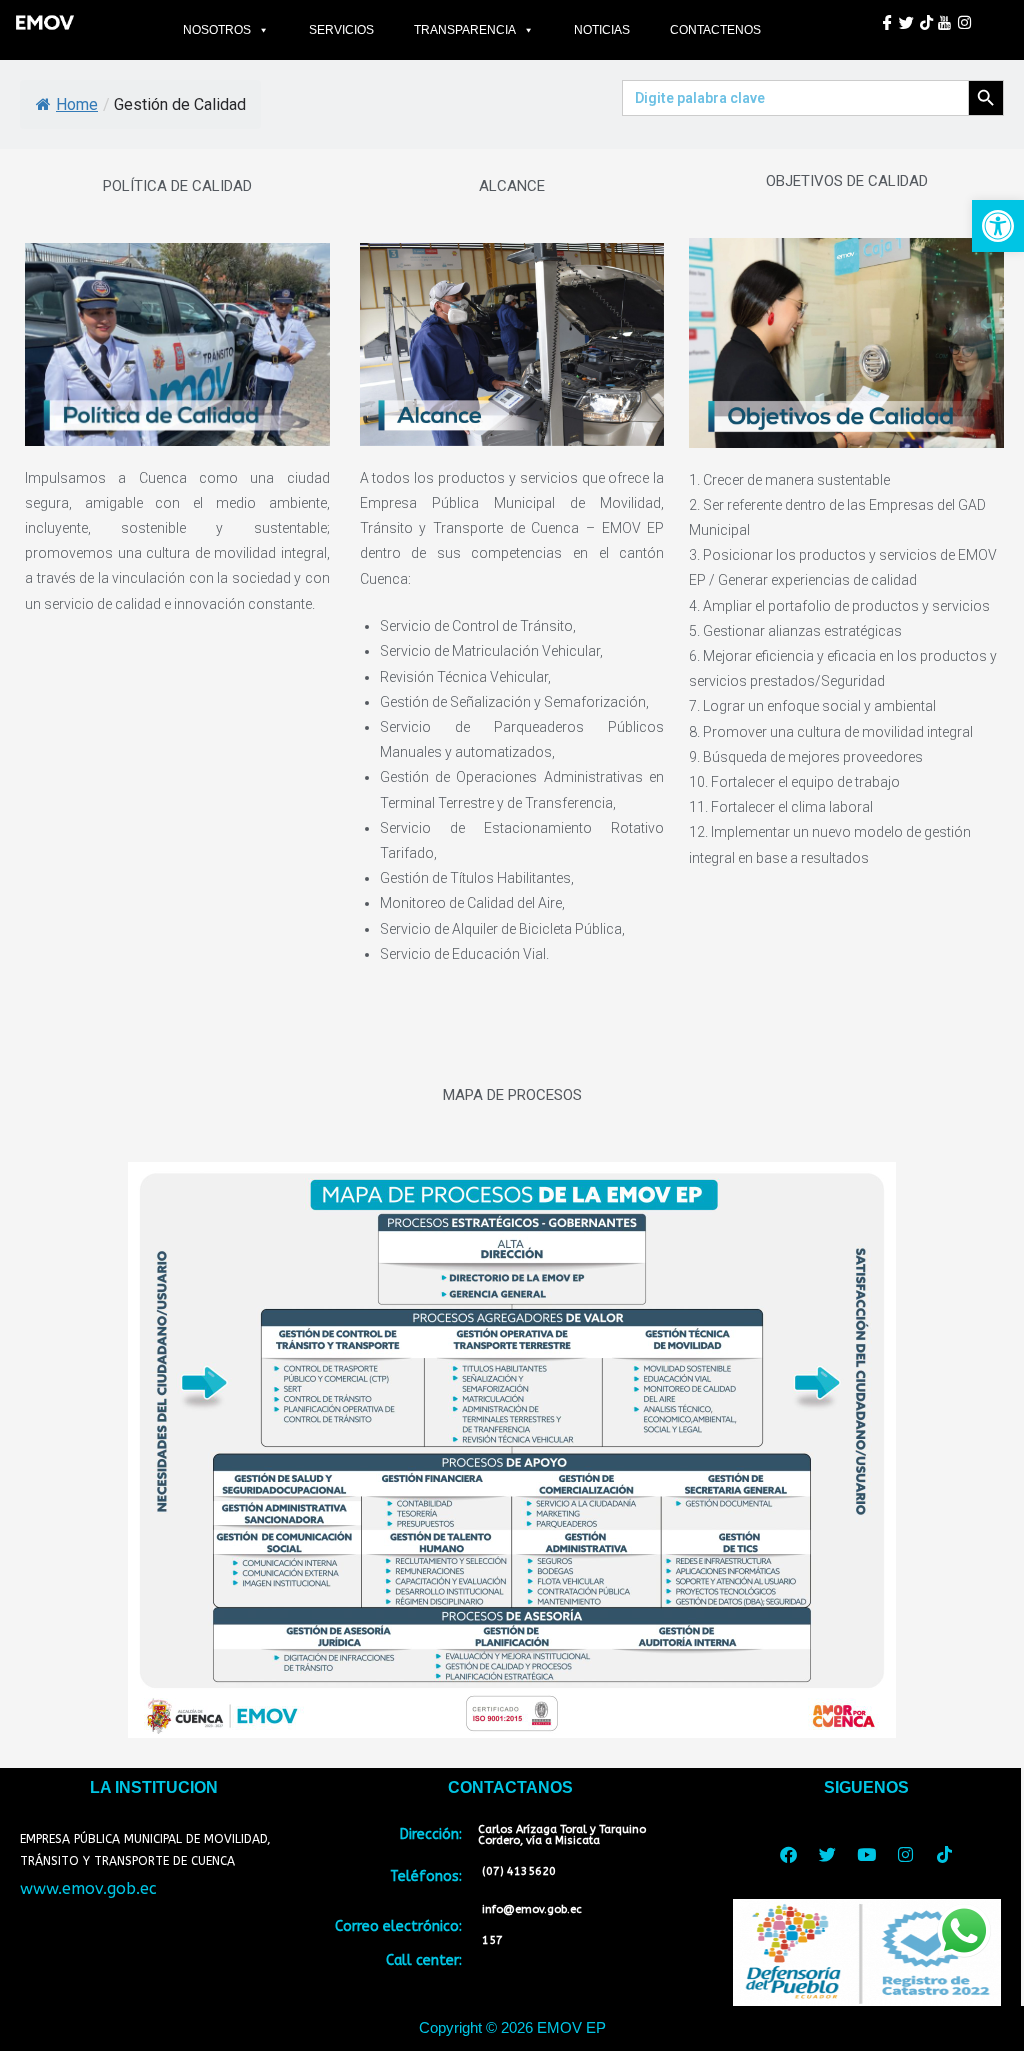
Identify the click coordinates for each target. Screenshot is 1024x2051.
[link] (998, 226)
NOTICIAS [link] (602, 30)
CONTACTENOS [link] (715, 30)
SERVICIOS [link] (341, 30)
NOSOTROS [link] (217, 30)
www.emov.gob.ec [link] (88, 1888)
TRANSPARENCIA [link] (465, 30)
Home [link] (77, 104)
